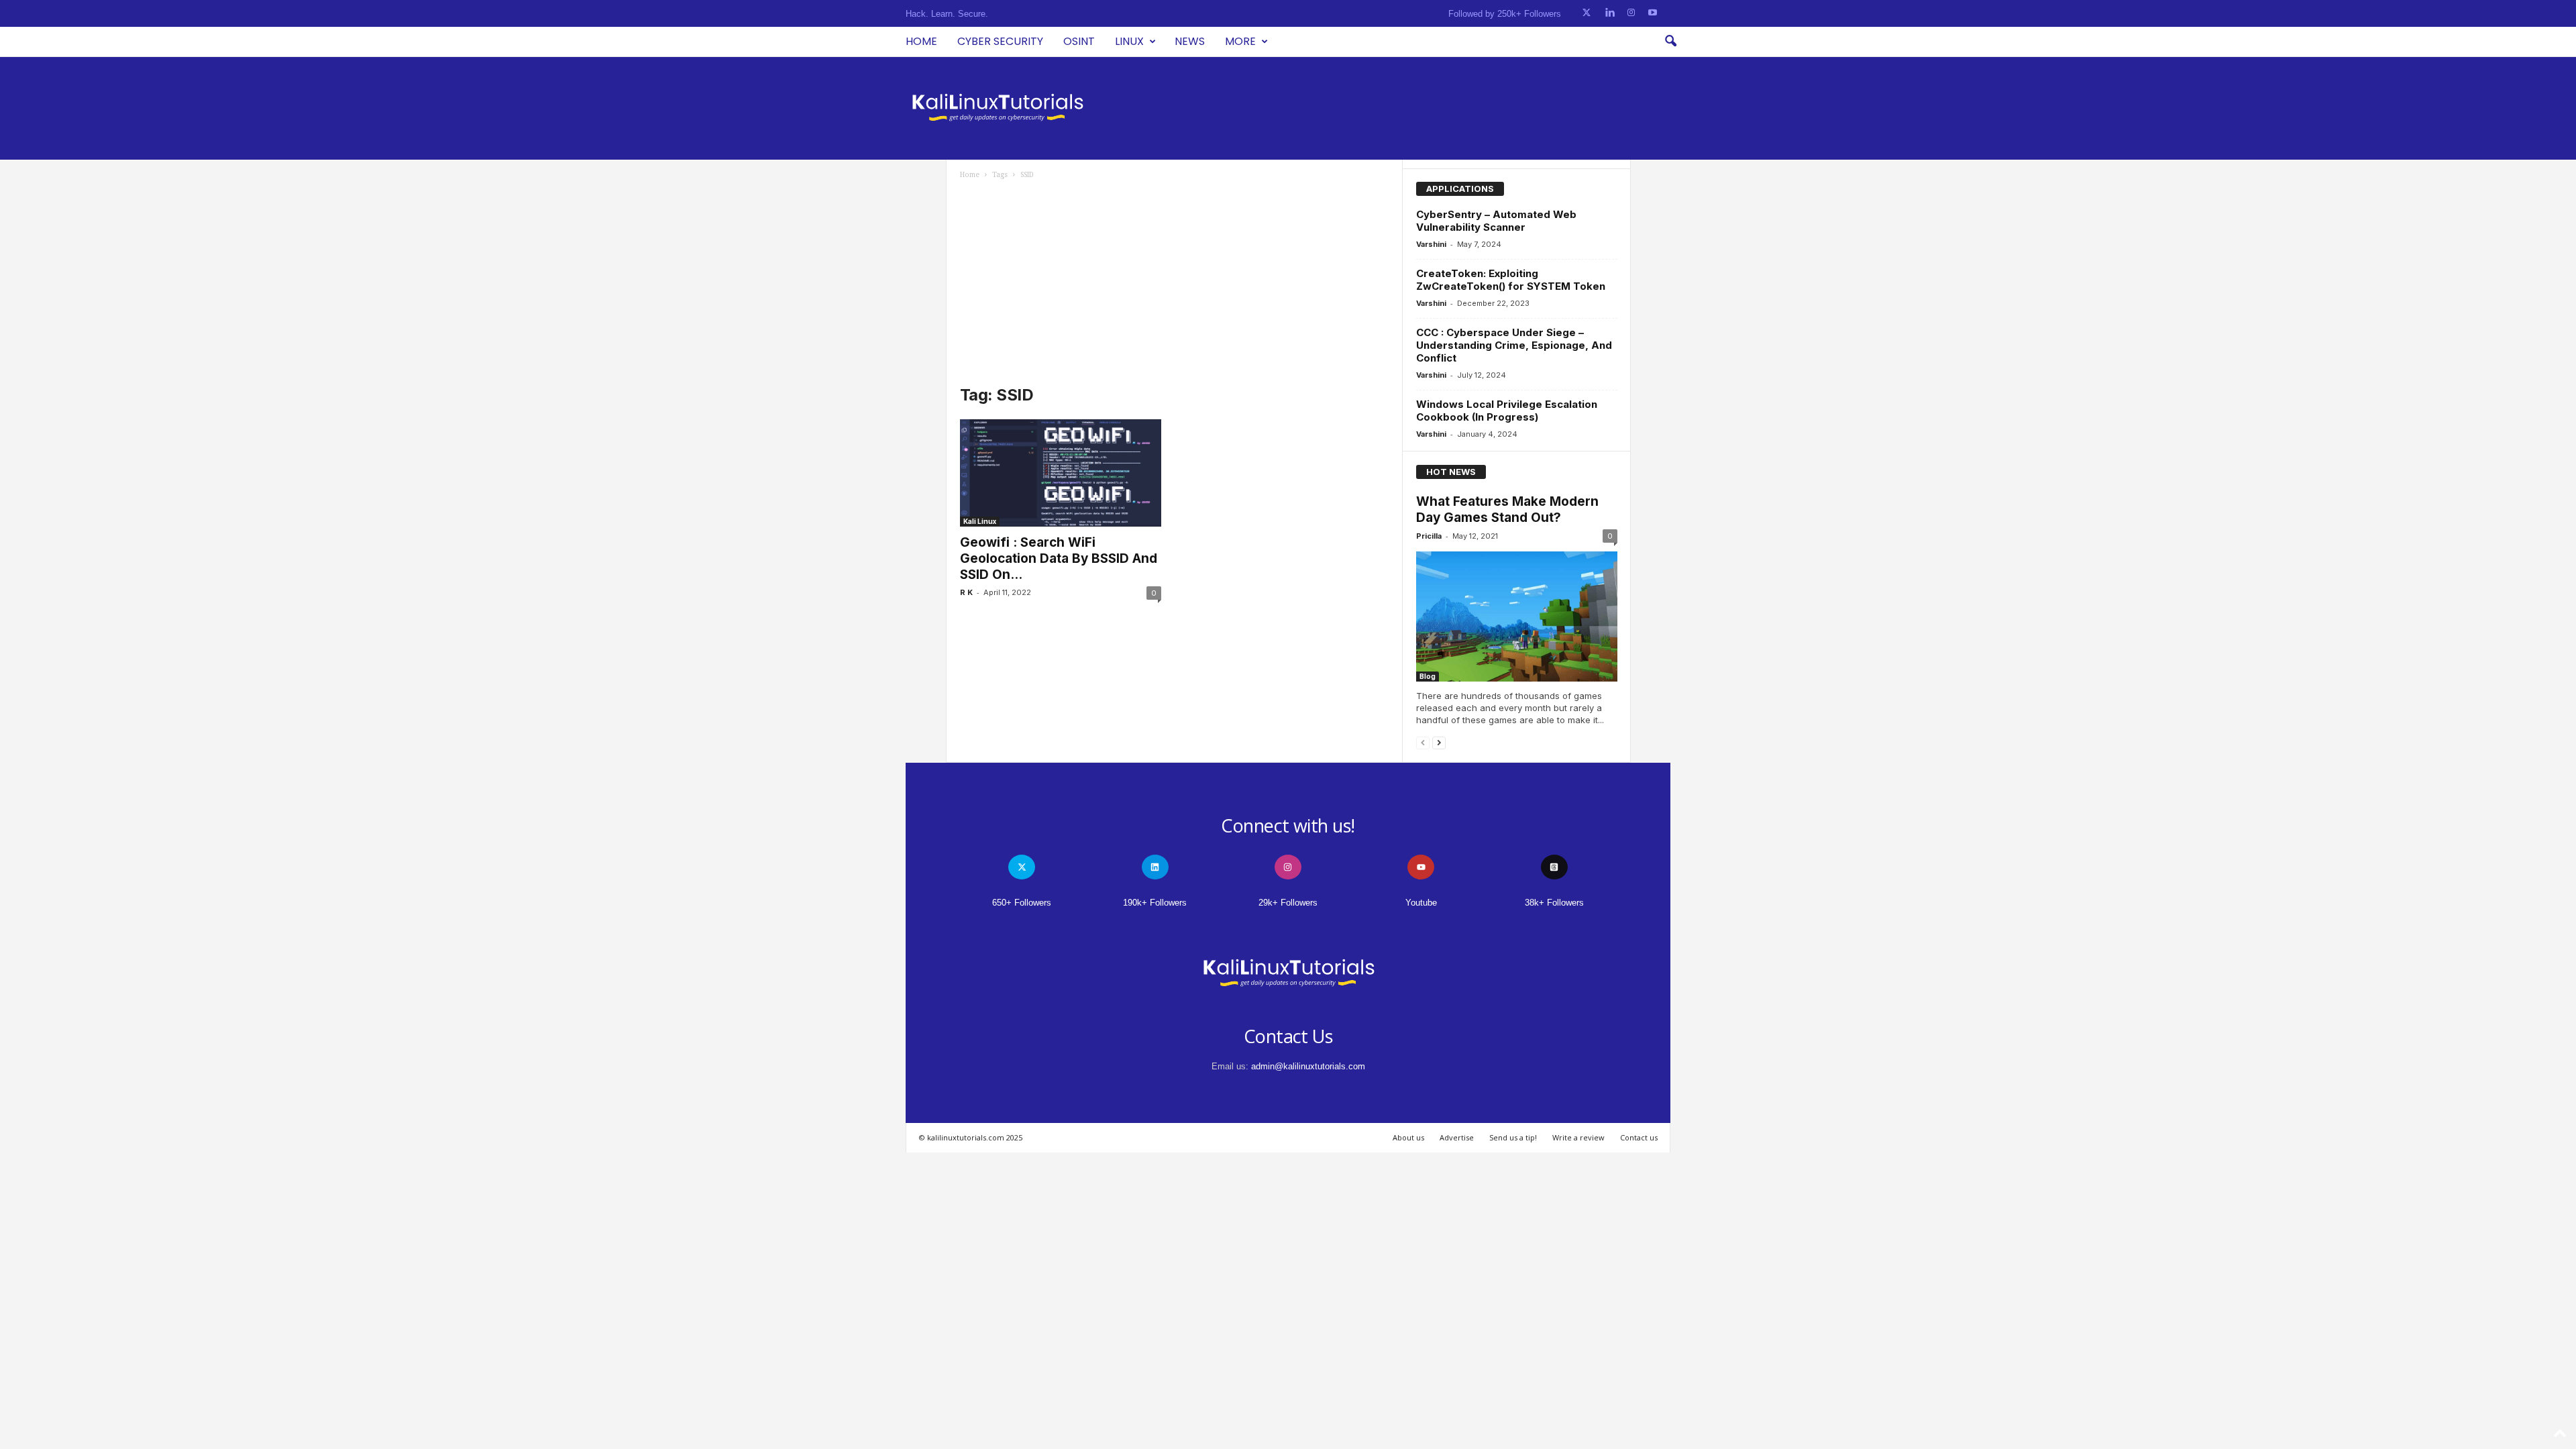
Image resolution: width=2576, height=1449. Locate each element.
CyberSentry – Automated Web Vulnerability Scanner (1496, 221)
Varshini (1431, 244)
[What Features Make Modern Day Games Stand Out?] (1517, 616)
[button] (1670, 42)
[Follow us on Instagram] (1631, 13)
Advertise (1457, 1137)
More (1240, 41)
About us (1408, 1137)
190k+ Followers (1155, 903)
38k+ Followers (1554, 903)
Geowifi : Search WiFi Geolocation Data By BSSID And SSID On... (1059, 558)
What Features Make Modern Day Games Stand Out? (1507, 509)
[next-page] (1439, 742)
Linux (1129, 41)
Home (921, 41)
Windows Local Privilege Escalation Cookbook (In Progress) (1507, 411)
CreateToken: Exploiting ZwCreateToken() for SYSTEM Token (1511, 280)
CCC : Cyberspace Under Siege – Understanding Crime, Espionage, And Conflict (1514, 345)
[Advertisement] (1175, 280)
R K (966, 592)
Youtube (1421, 903)
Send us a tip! (1513, 1137)
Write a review (1578, 1137)
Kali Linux (980, 521)
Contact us (1639, 1137)
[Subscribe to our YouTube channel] (1653, 13)
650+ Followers (1022, 903)
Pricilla (1429, 536)
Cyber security (1000, 41)
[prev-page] (1423, 742)
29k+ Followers (1288, 903)
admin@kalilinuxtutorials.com (1308, 1066)
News (1190, 41)
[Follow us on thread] (1554, 867)
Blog (1428, 676)
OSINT (1079, 41)
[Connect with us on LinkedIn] (1610, 13)
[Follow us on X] (1587, 13)
